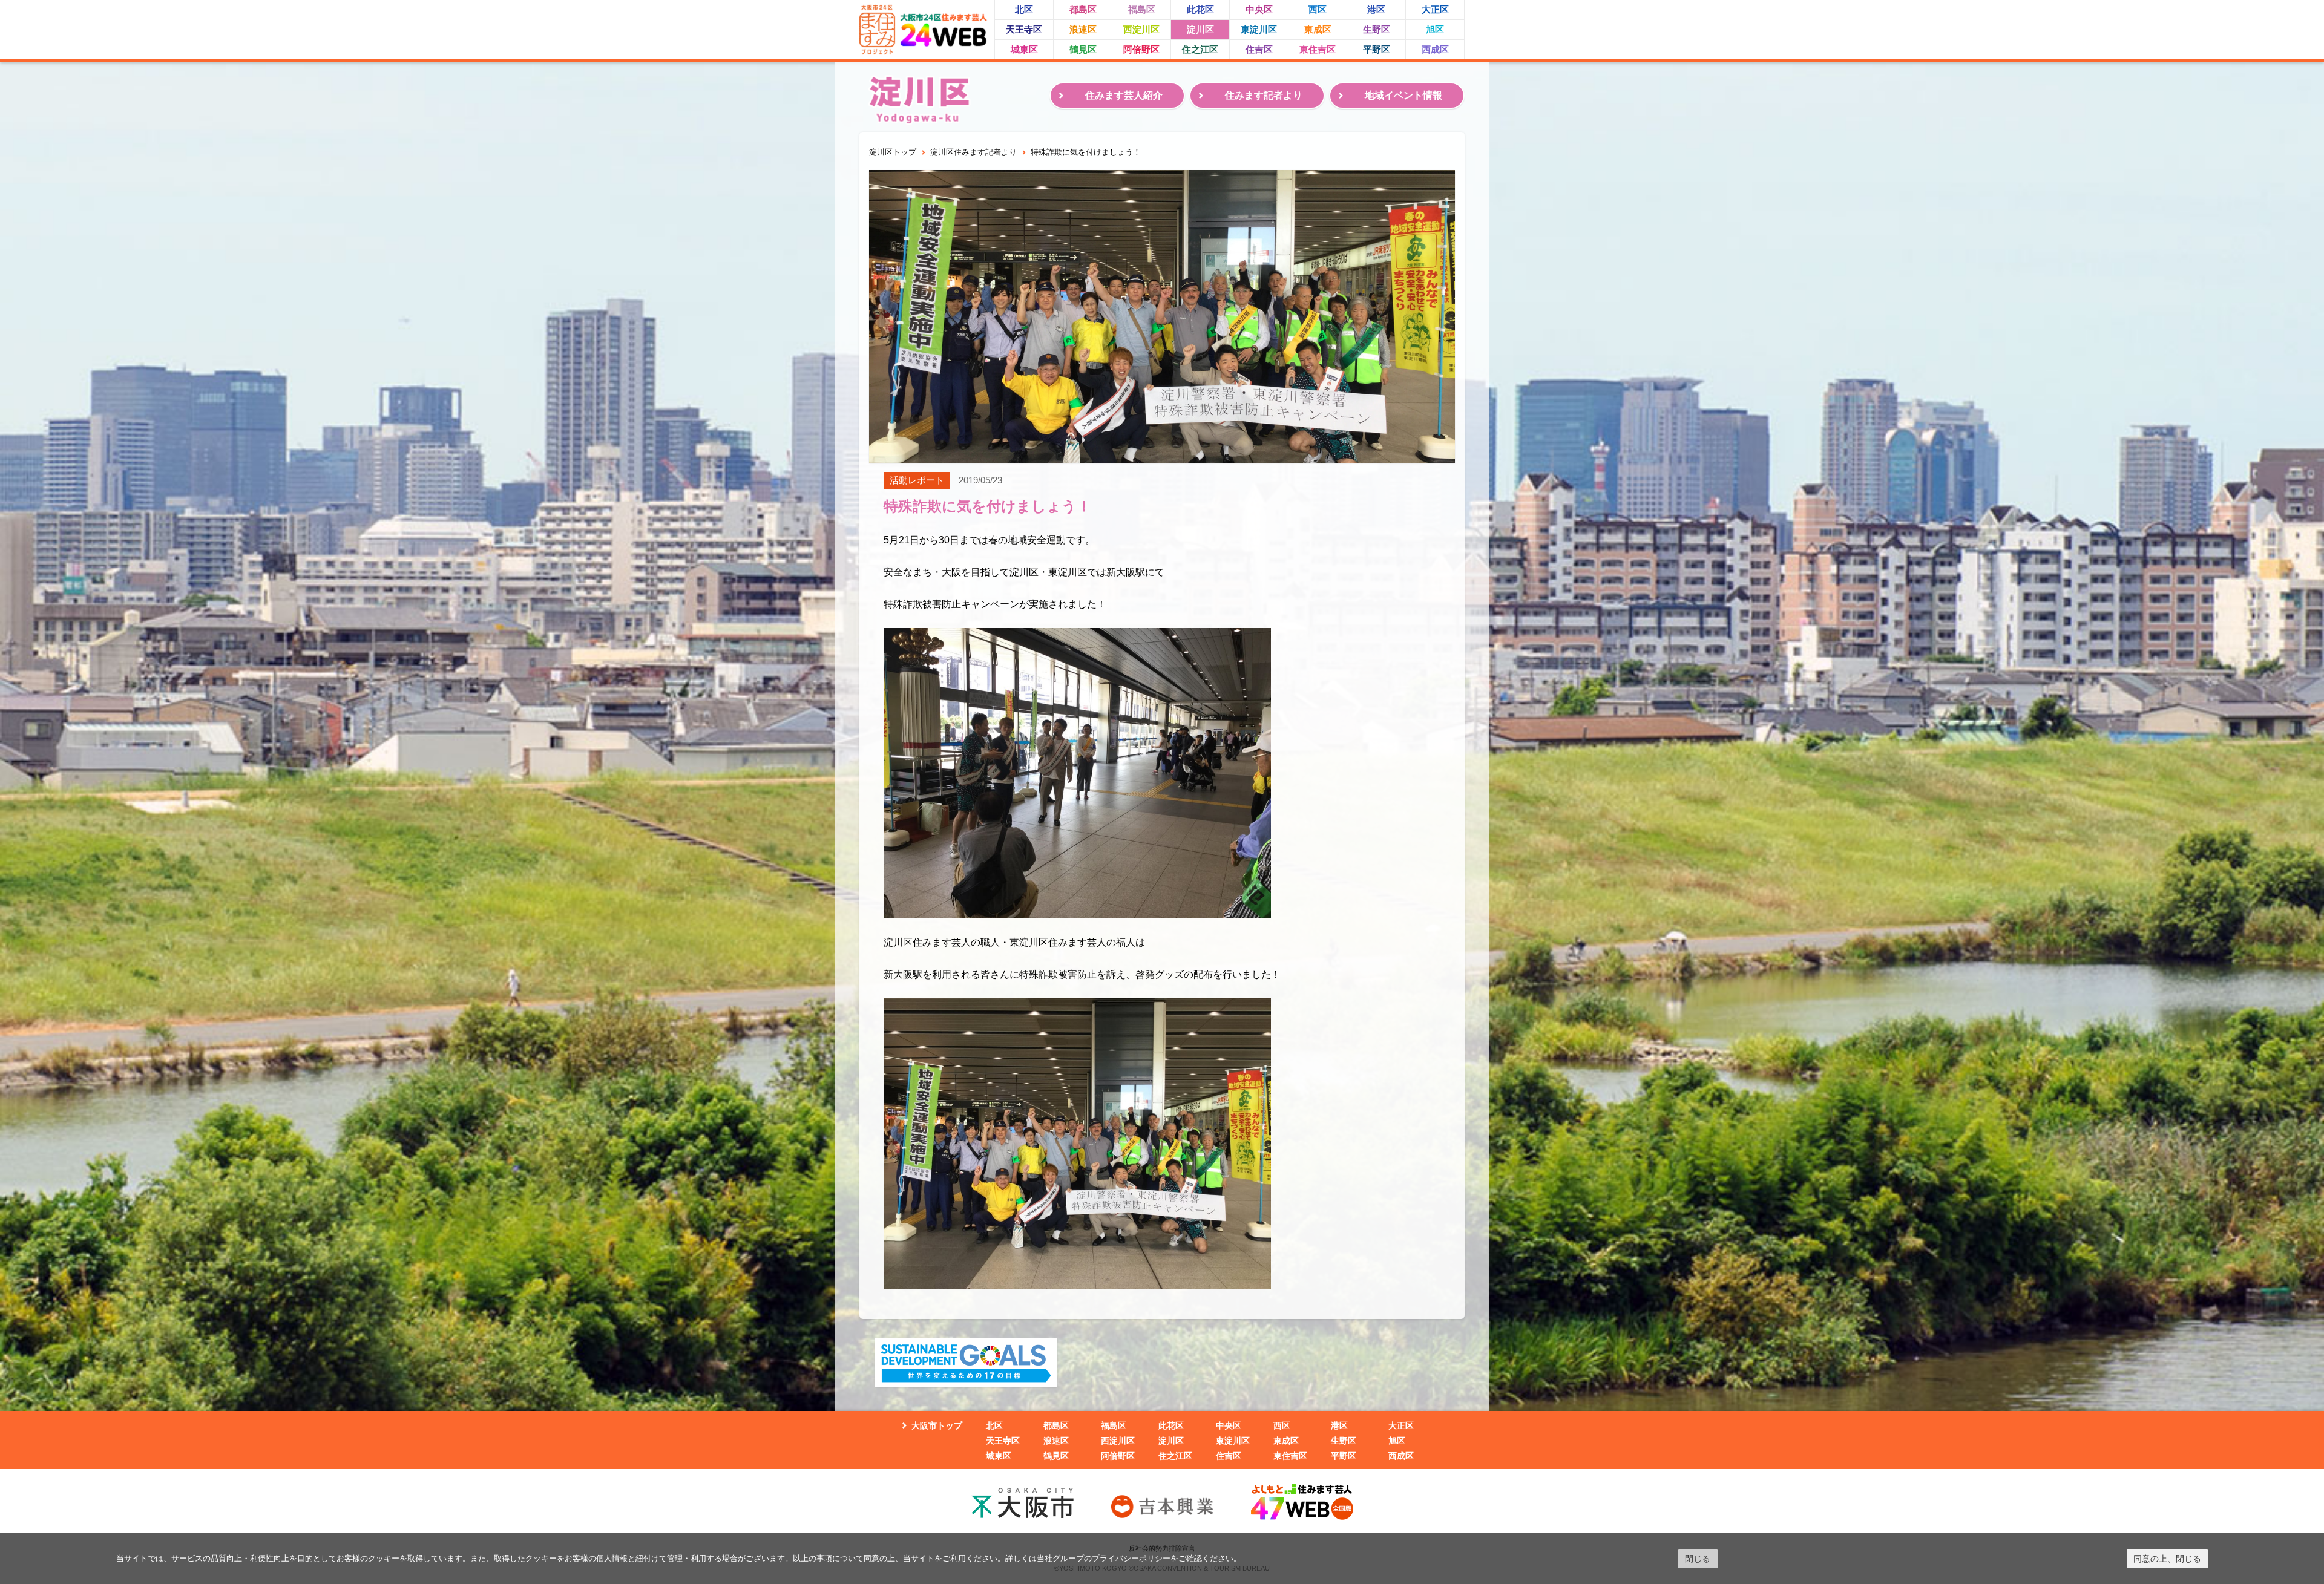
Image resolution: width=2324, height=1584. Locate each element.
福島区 (1142, 9)
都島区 (1083, 9)
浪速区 (1083, 29)
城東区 (1024, 49)
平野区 (1377, 49)
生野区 (1377, 29)
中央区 (1259, 9)
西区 (1318, 9)
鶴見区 (1083, 49)
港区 (1376, 9)
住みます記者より (1264, 95)
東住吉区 (1318, 49)
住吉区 (1259, 49)
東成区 (1318, 29)
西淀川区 (1141, 29)
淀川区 (1200, 29)
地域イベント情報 (1403, 95)
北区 (1024, 9)
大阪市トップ (937, 1425)
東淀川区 (1259, 29)
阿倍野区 (1141, 49)
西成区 (1435, 49)
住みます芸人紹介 (1124, 95)
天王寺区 (1024, 29)
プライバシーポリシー (1131, 1558)
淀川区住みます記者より (973, 152)
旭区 (1435, 29)
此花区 (1200, 9)
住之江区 (1200, 49)
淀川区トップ (893, 152)
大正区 (1435, 9)
